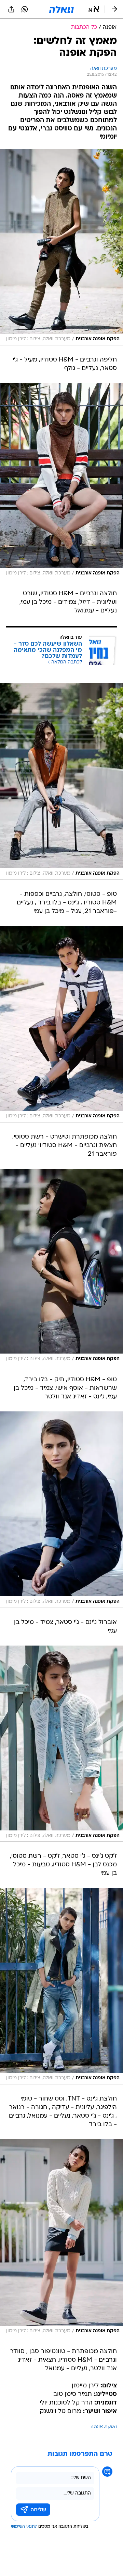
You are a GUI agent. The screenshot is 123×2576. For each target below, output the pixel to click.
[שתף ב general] (11, 9)
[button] (94, 9)
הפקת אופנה (104, 2427)
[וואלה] (61, 9)
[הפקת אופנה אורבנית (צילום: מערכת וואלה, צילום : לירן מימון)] (61, 247)
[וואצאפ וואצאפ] (25, 9)
